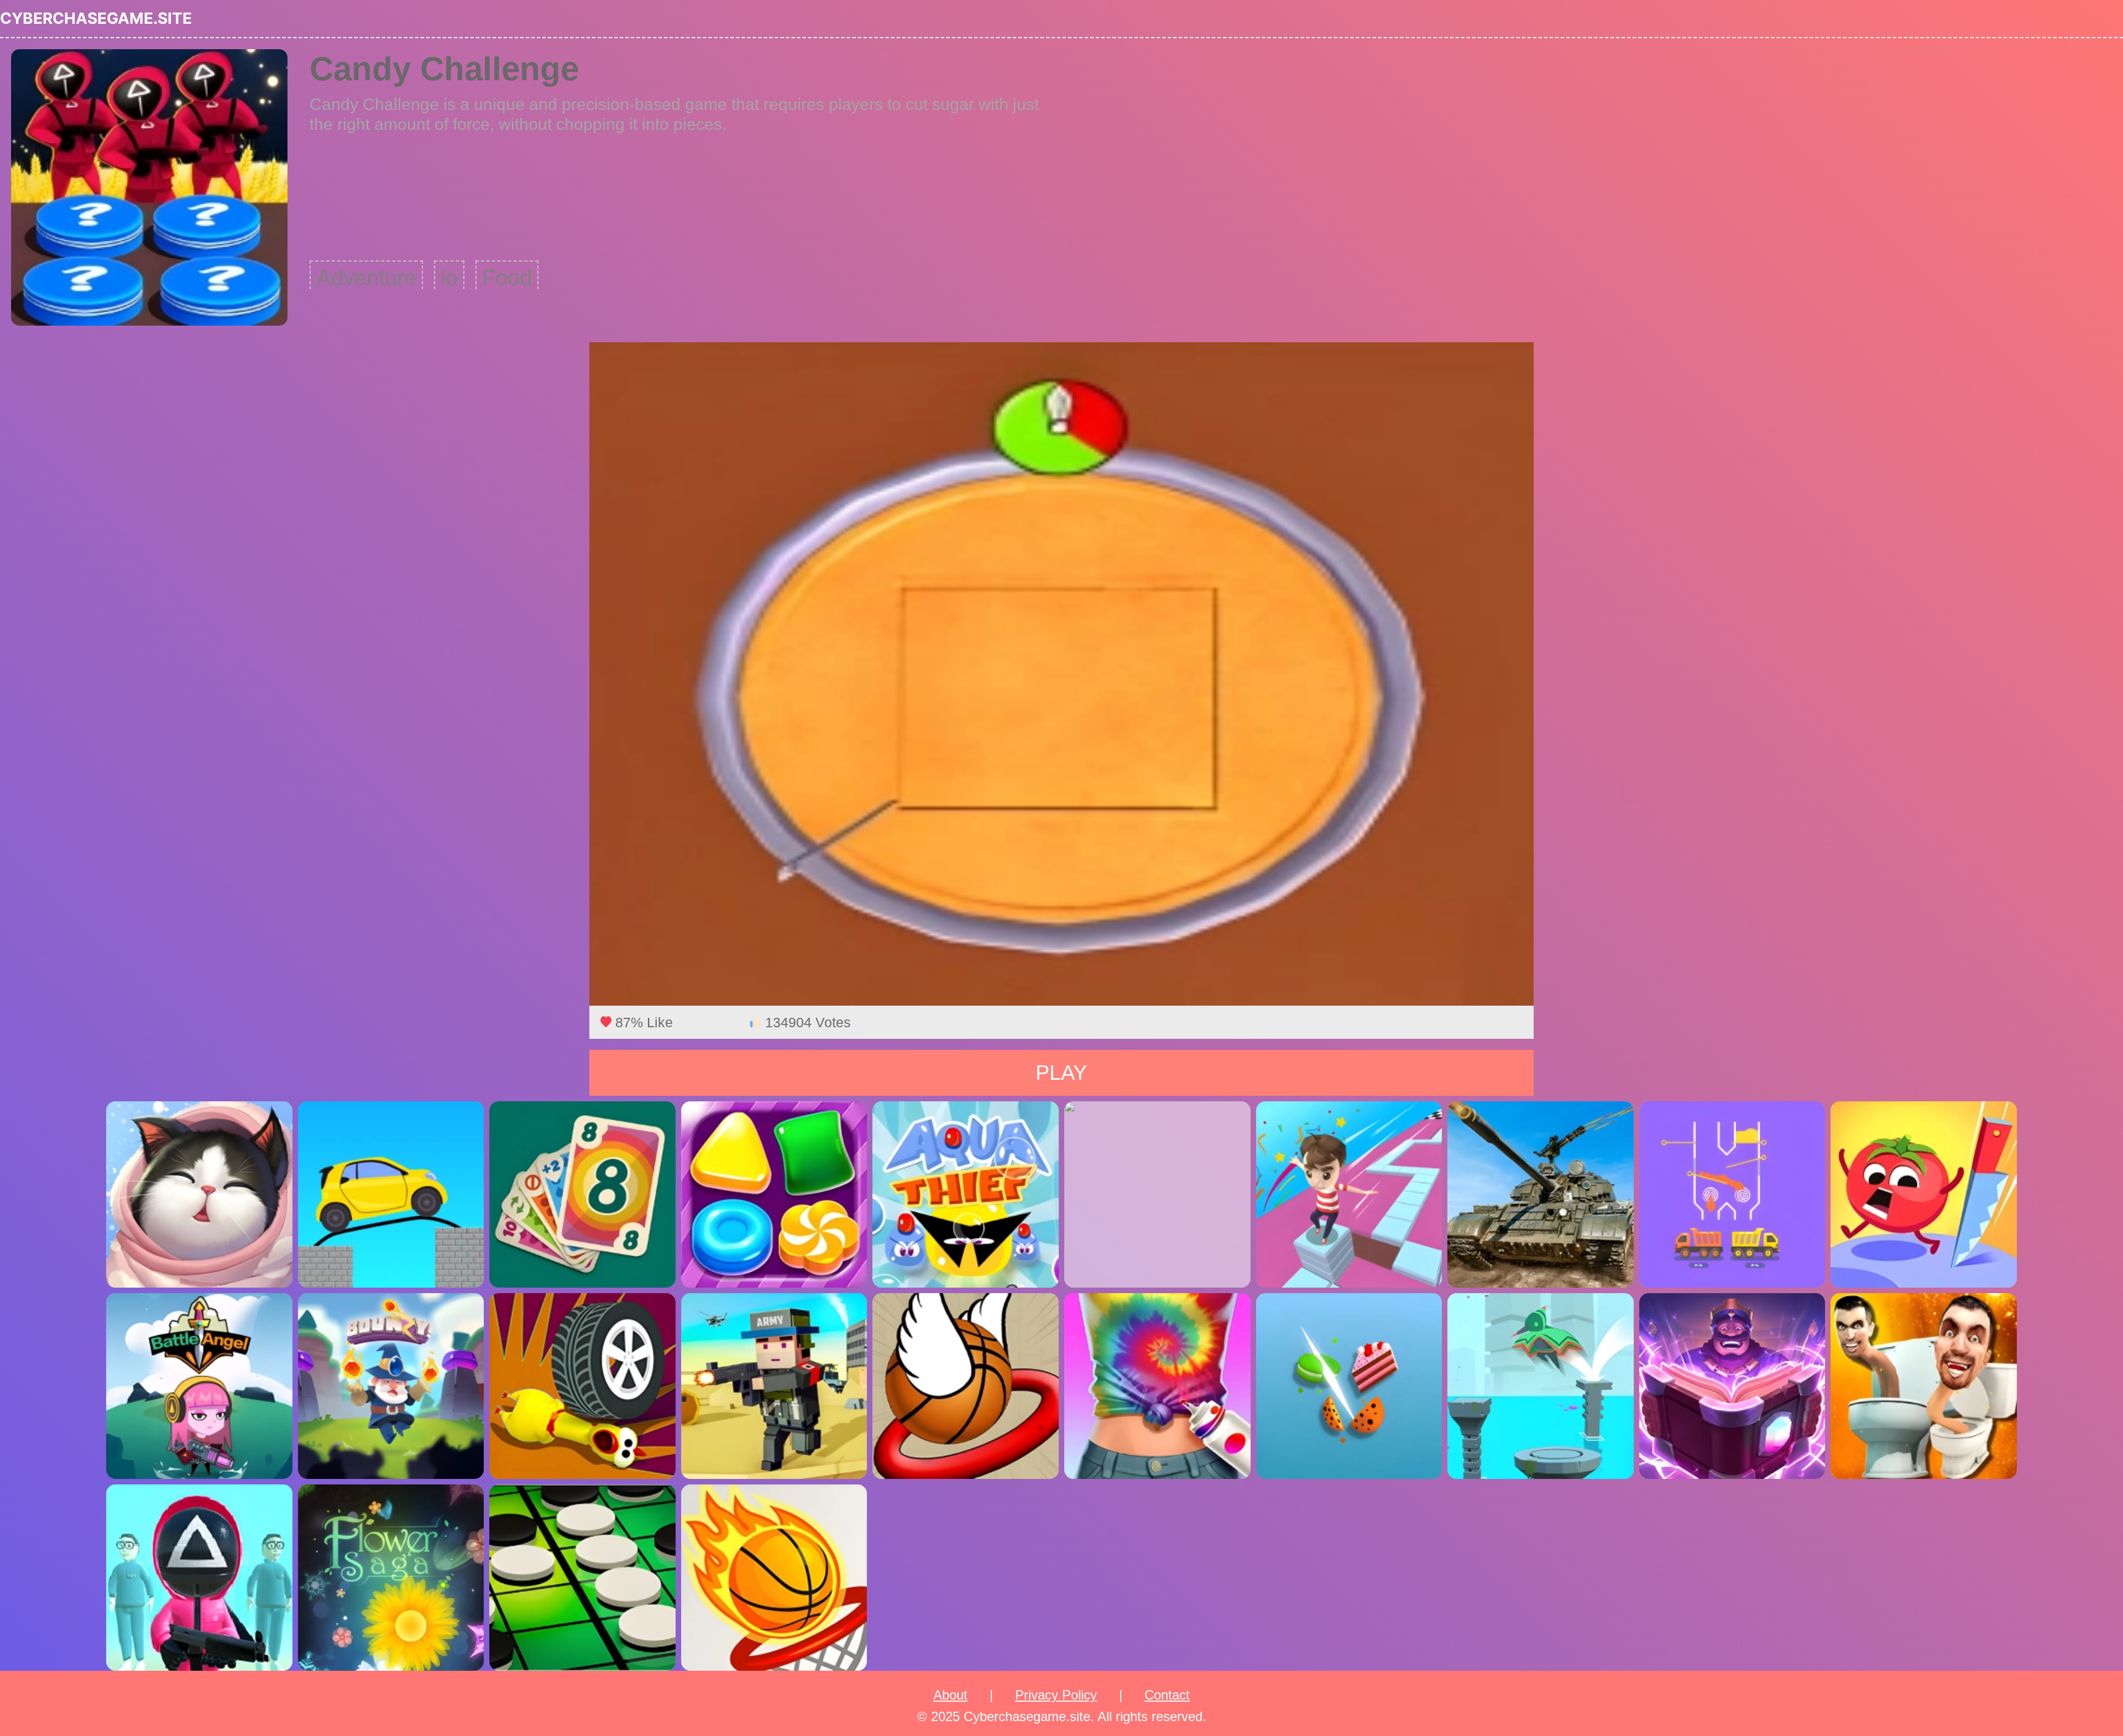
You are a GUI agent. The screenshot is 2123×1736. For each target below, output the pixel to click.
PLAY (1061, 1073)
